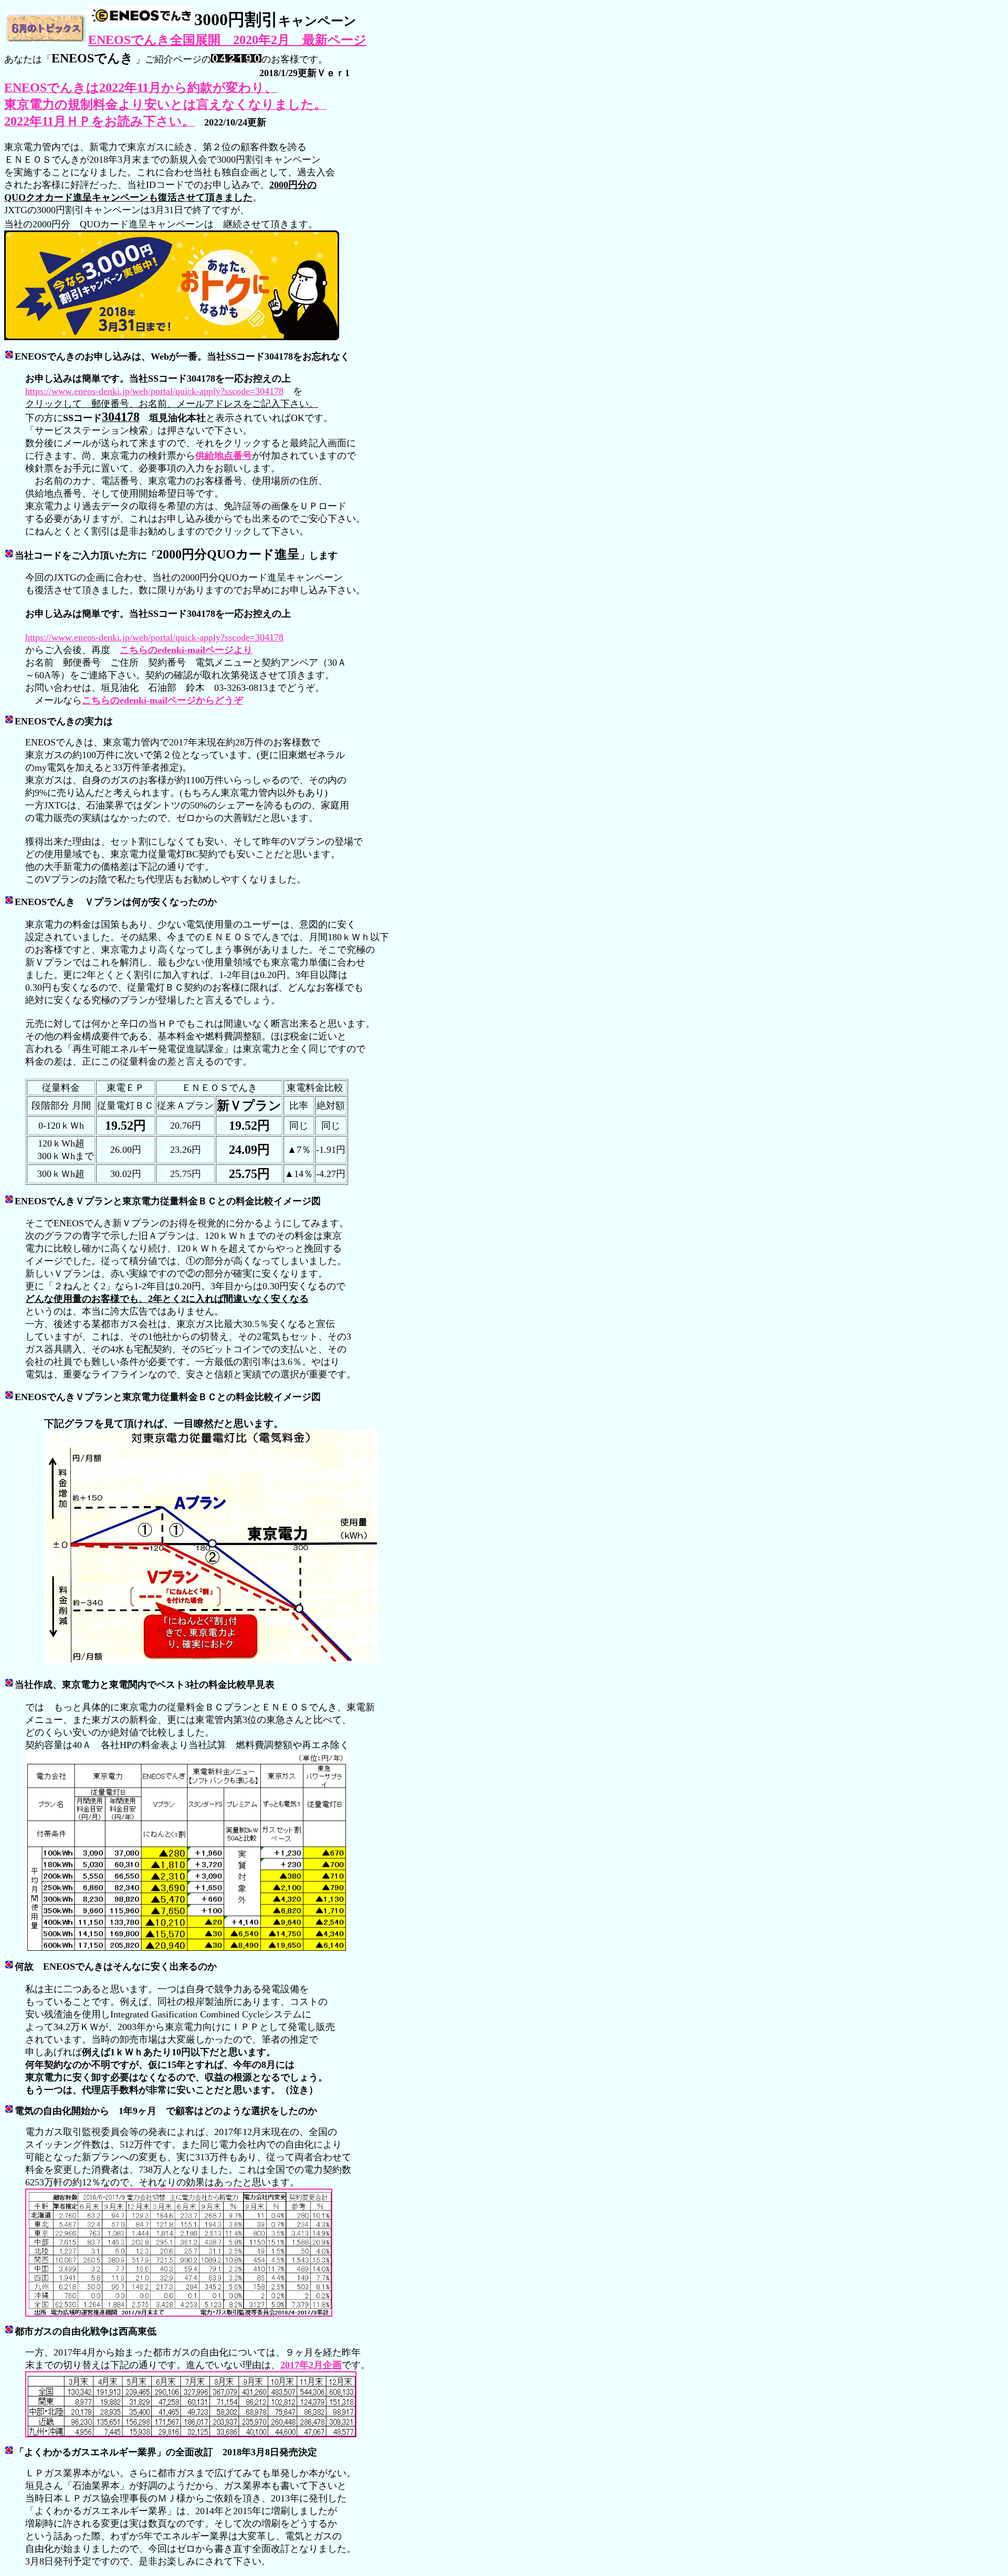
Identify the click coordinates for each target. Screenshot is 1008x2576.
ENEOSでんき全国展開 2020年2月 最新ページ (227, 40)
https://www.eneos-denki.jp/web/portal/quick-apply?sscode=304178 (154, 391)
